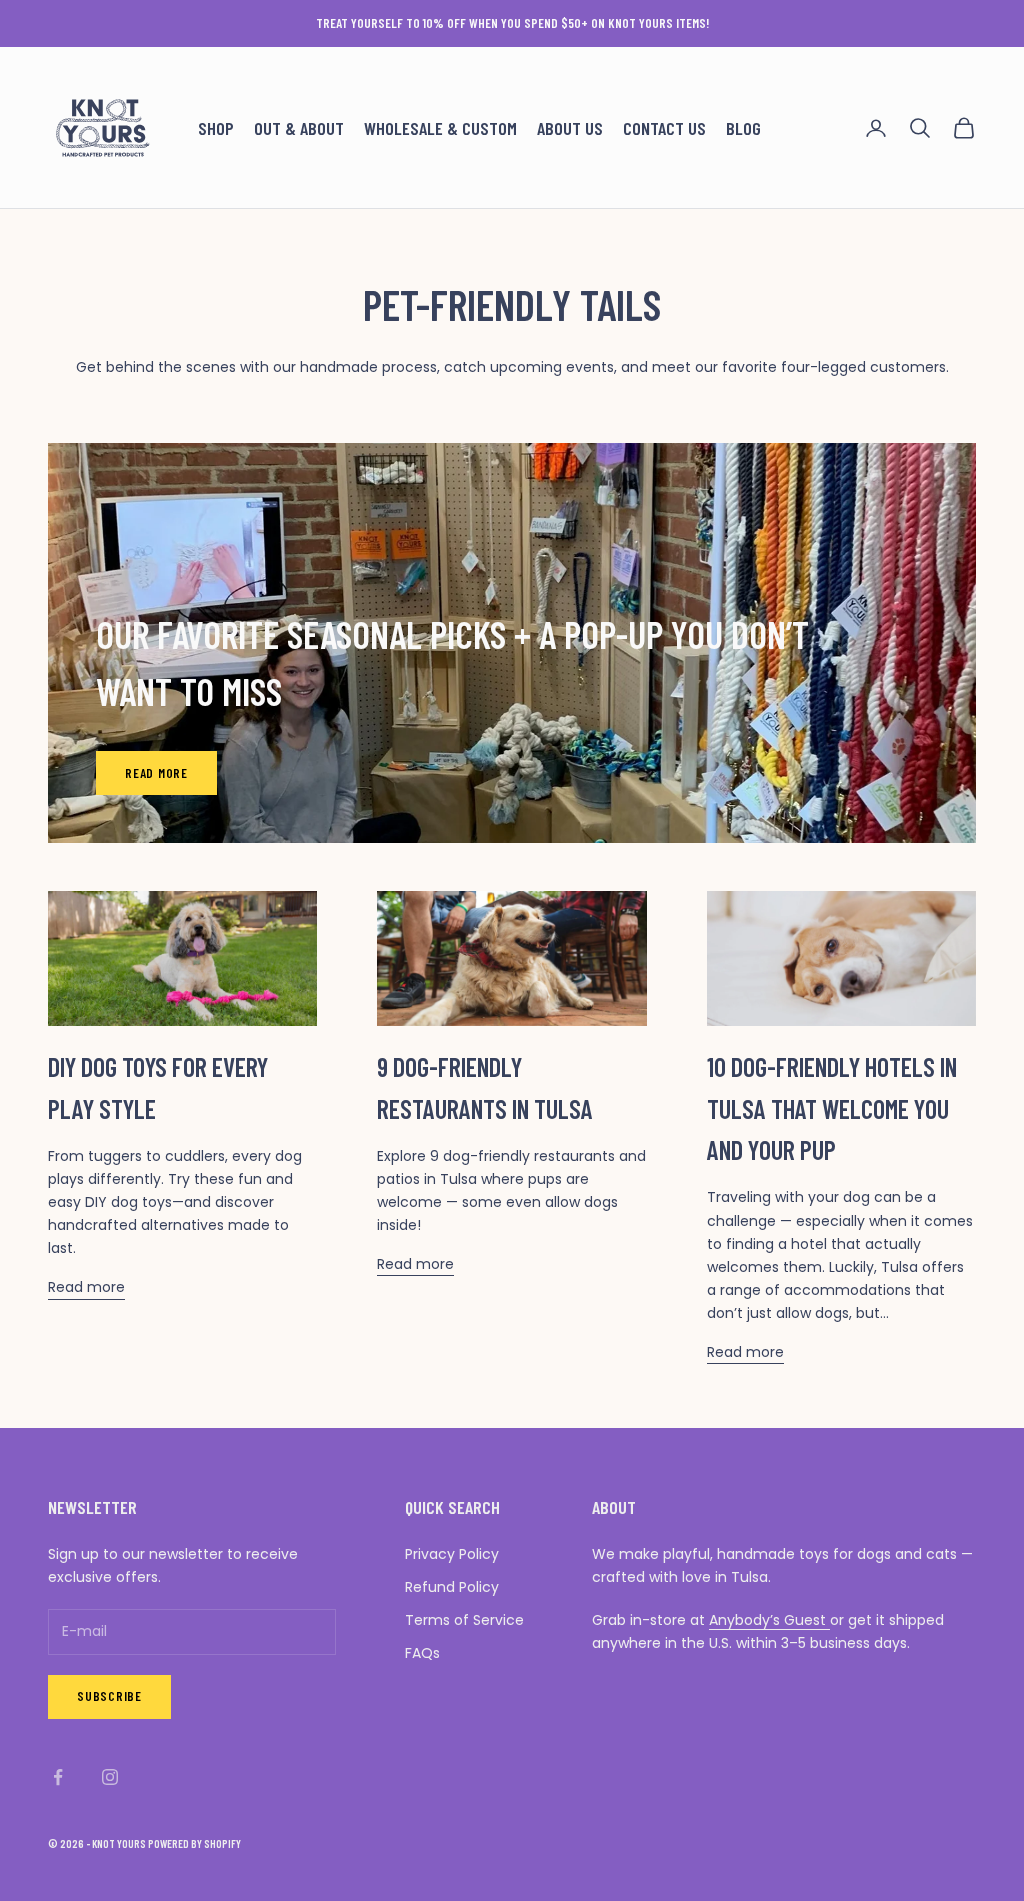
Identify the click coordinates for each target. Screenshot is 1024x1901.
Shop (216, 128)
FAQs (422, 1653)
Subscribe (109, 1696)
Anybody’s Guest (769, 1620)
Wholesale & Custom (440, 128)
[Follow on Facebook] (58, 1777)
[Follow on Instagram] (110, 1777)
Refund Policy (452, 1587)
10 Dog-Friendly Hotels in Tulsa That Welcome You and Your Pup (832, 1108)
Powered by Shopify (194, 1843)
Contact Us (664, 128)
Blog (743, 128)
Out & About (299, 128)
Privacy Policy (452, 1554)
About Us (570, 128)
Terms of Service (464, 1620)
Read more (156, 773)
